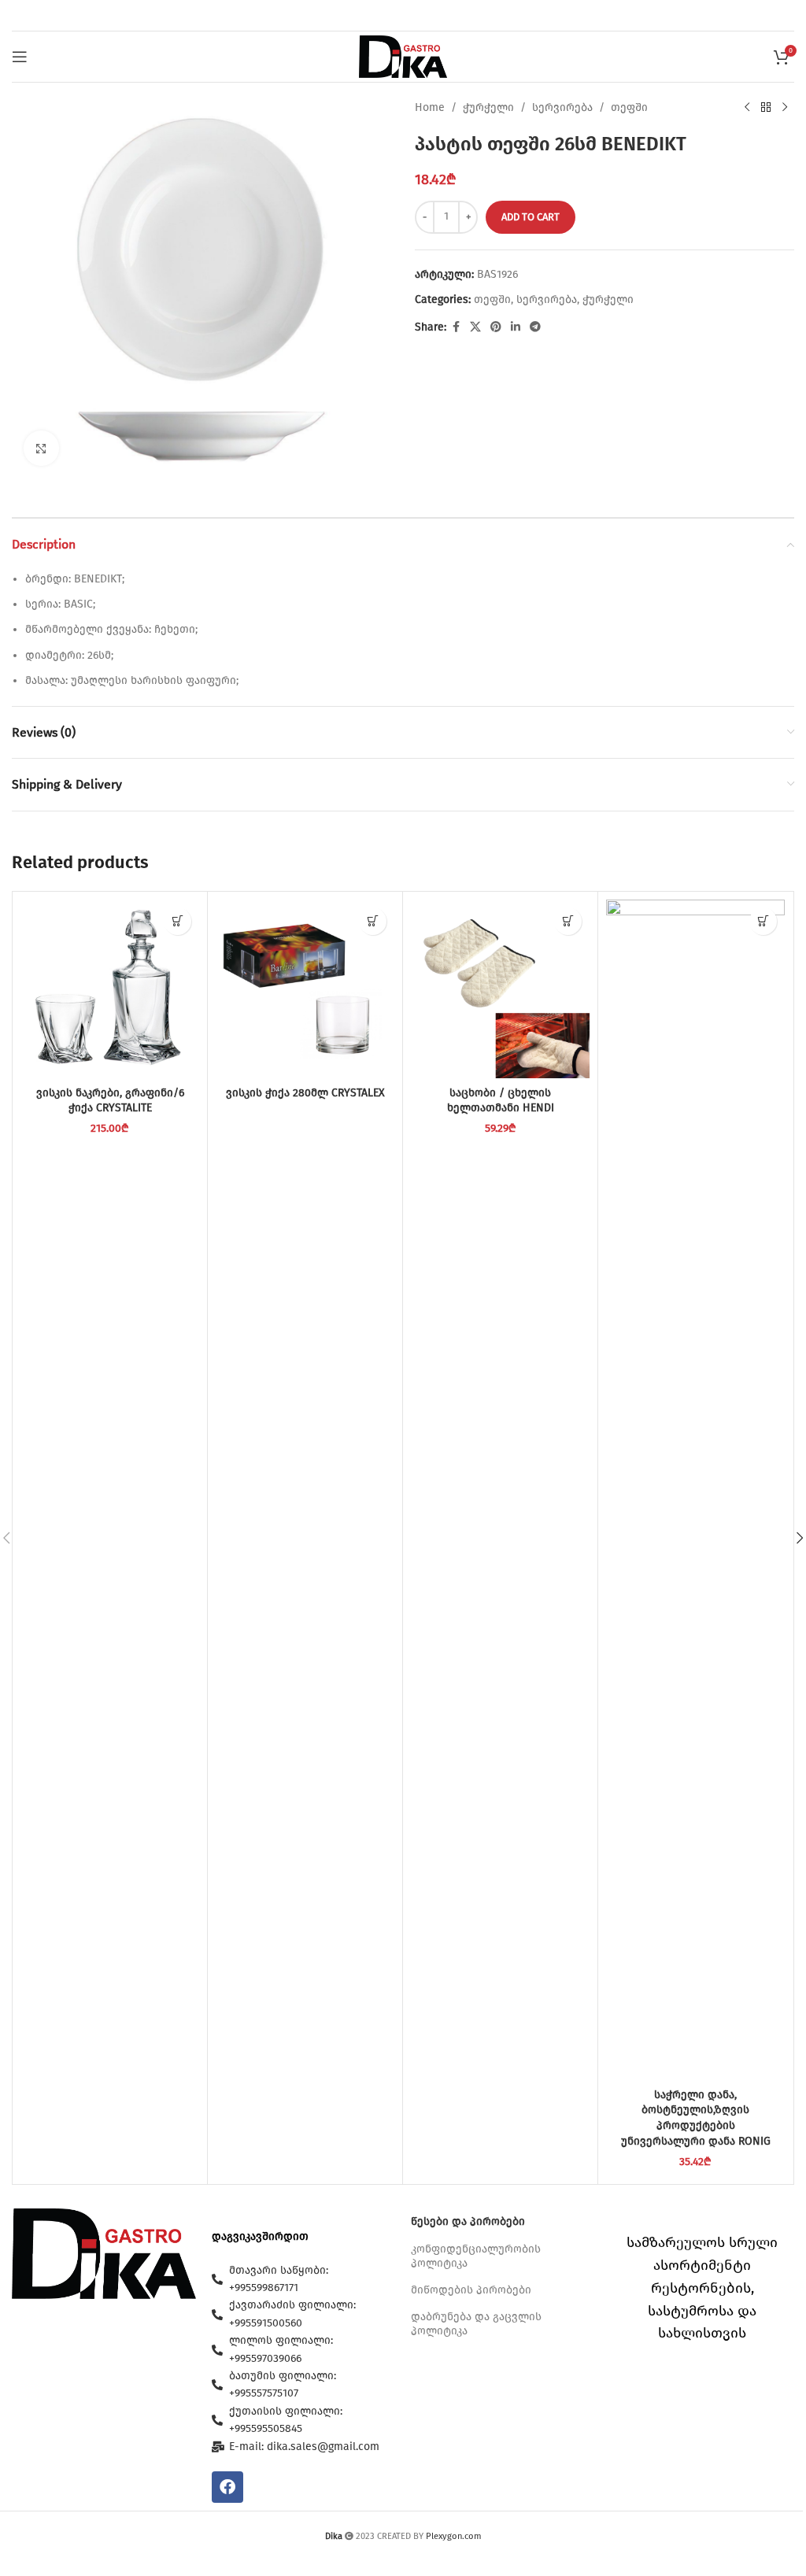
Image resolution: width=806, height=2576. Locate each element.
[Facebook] (227, 2487)
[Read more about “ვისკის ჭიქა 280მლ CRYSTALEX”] (373, 921)
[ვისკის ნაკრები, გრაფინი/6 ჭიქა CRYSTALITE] (110, 989)
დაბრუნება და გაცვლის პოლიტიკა (476, 2324)
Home (430, 107)
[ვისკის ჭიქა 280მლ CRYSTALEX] (305, 989)
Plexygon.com (454, 2536)
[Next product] (785, 108)
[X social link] (475, 327)
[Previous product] (747, 108)
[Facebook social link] (456, 327)
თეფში (629, 107)
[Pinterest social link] (496, 327)
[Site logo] (403, 56)
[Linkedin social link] (516, 327)
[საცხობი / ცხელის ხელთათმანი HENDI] (500, 989)
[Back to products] (766, 108)
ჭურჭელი (488, 107)
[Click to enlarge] (41, 448)
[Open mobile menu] (20, 57)
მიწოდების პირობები (471, 2290)
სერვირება (562, 107)
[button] (177, 921)
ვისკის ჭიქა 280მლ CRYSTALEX (305, 1093)
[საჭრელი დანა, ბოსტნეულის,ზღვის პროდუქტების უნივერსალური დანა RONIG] (695, 1490)
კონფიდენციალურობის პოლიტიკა (476, 2256)
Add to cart (531, 217)
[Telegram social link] (535, 327)
